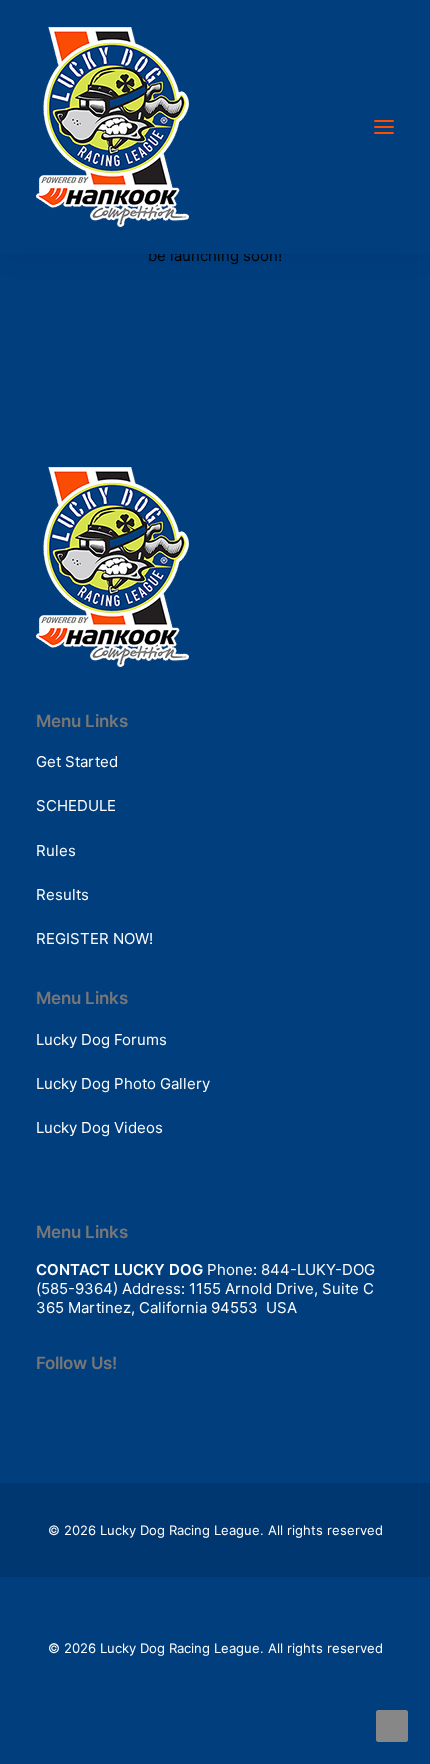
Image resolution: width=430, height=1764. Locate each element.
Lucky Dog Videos (99, 1127)
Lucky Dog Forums (101, 1039)
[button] (384, 127)
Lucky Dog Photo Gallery (123, 1083)
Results (62, 894)
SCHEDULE (76, 805)
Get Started (77, 761)
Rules (56, 850)
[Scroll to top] (392, 1724)
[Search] (325, 127)
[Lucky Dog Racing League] (112, 127)
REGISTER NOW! (94, 938)
